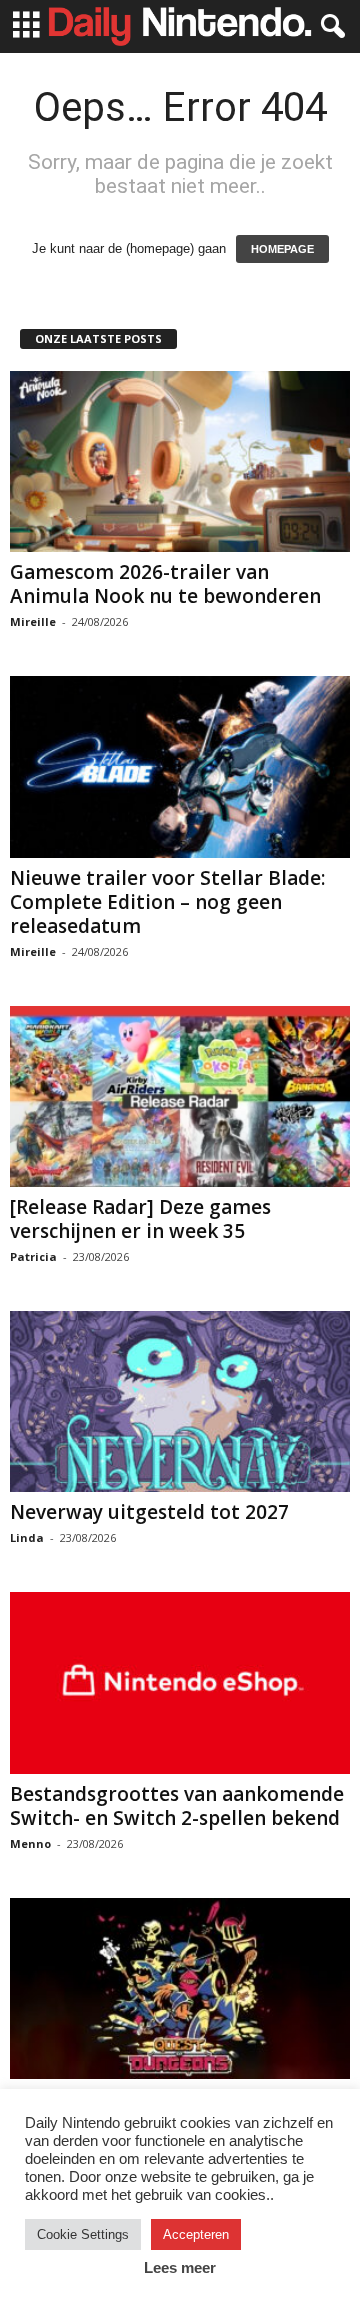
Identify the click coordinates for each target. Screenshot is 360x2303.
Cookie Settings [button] (83, 2234)
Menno (30, 1843)
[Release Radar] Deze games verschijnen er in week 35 (140, 1219)
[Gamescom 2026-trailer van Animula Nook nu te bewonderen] (180, 461)
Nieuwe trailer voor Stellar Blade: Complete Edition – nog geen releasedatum (167, 902)
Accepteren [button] (196, 2234)
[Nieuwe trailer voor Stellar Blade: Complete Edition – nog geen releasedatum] (180, 766)
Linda (27, 1537)
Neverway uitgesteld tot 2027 (149, 1512)
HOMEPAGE (282, 249)
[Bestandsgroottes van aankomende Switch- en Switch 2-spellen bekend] (180, 1682)
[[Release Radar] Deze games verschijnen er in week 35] (180, 1096)
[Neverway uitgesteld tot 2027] (180, 1401)
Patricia (33, 1256)
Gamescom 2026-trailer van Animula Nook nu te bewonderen (165, 584)
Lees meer (180, 2267)
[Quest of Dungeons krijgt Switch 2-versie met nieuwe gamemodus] (180, 1988)
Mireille (33, 621)
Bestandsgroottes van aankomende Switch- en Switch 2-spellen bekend (177, 1806)
